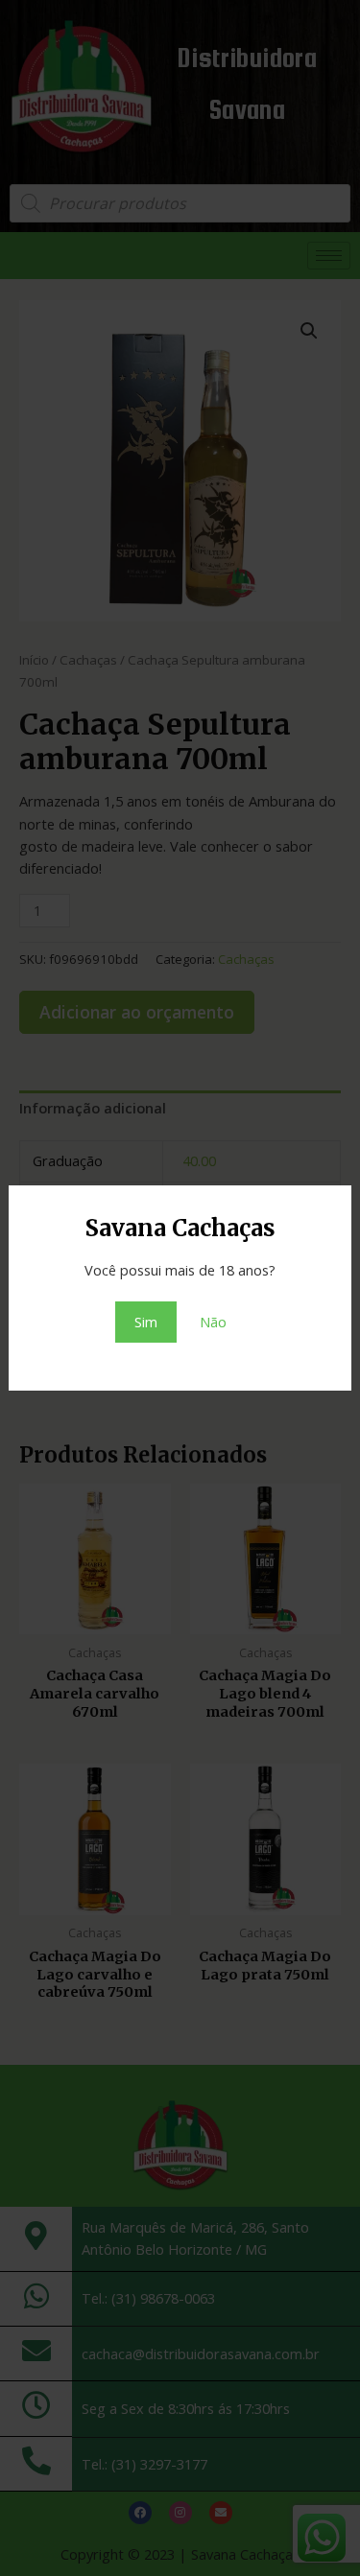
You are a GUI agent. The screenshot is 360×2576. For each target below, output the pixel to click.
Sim (146, 1322)
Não (213, 1322)
